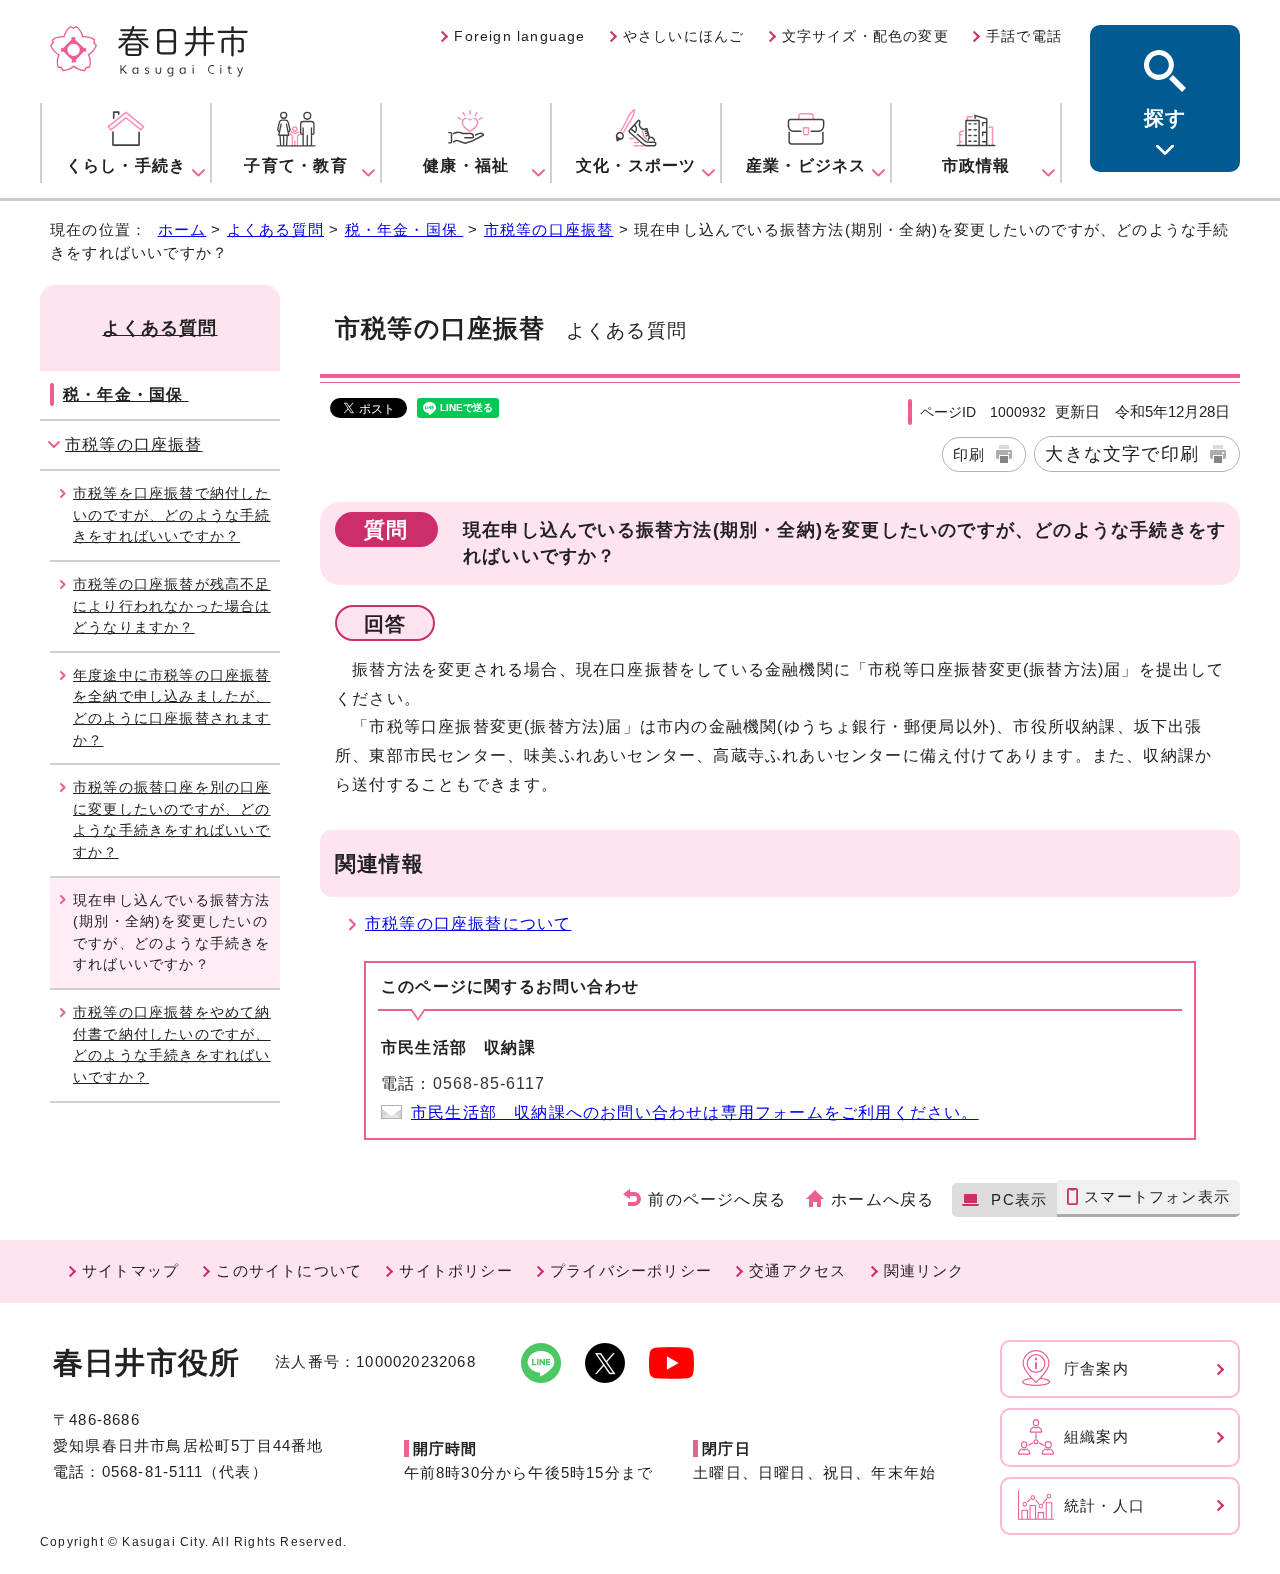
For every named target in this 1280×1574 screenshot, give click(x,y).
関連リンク (924, 1270)
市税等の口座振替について (468, 923)
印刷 (969, 454)
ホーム (182, 229)
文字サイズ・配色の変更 (865, 36)
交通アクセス (797, 1270)
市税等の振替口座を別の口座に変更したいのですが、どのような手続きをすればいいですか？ (172, 819)
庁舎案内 (1096, 1368)
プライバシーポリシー (631, 1270)
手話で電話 (1024, 36)
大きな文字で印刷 (1122, 453)
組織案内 (1096, 1436)
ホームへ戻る (882, 1199)
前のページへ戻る (717, 1199)
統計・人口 (1104, 1505)
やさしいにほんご (684, 36)
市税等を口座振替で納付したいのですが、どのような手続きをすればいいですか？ (172, 514)
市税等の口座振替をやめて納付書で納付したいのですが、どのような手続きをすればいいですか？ (172, 1044)
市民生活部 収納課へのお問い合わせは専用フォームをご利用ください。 (695, 1112)
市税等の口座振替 (549, 229)
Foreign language (519, 36)
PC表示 (1019, 1199)
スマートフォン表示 (1157, 1196)
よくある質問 (275, 229)
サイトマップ (130, 1270)
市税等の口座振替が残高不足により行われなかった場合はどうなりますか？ (172, 605)
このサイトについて (289, 1270)
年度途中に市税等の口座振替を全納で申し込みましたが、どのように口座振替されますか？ (172, 707)
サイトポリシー (455, 1270)
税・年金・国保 (404, 229)
